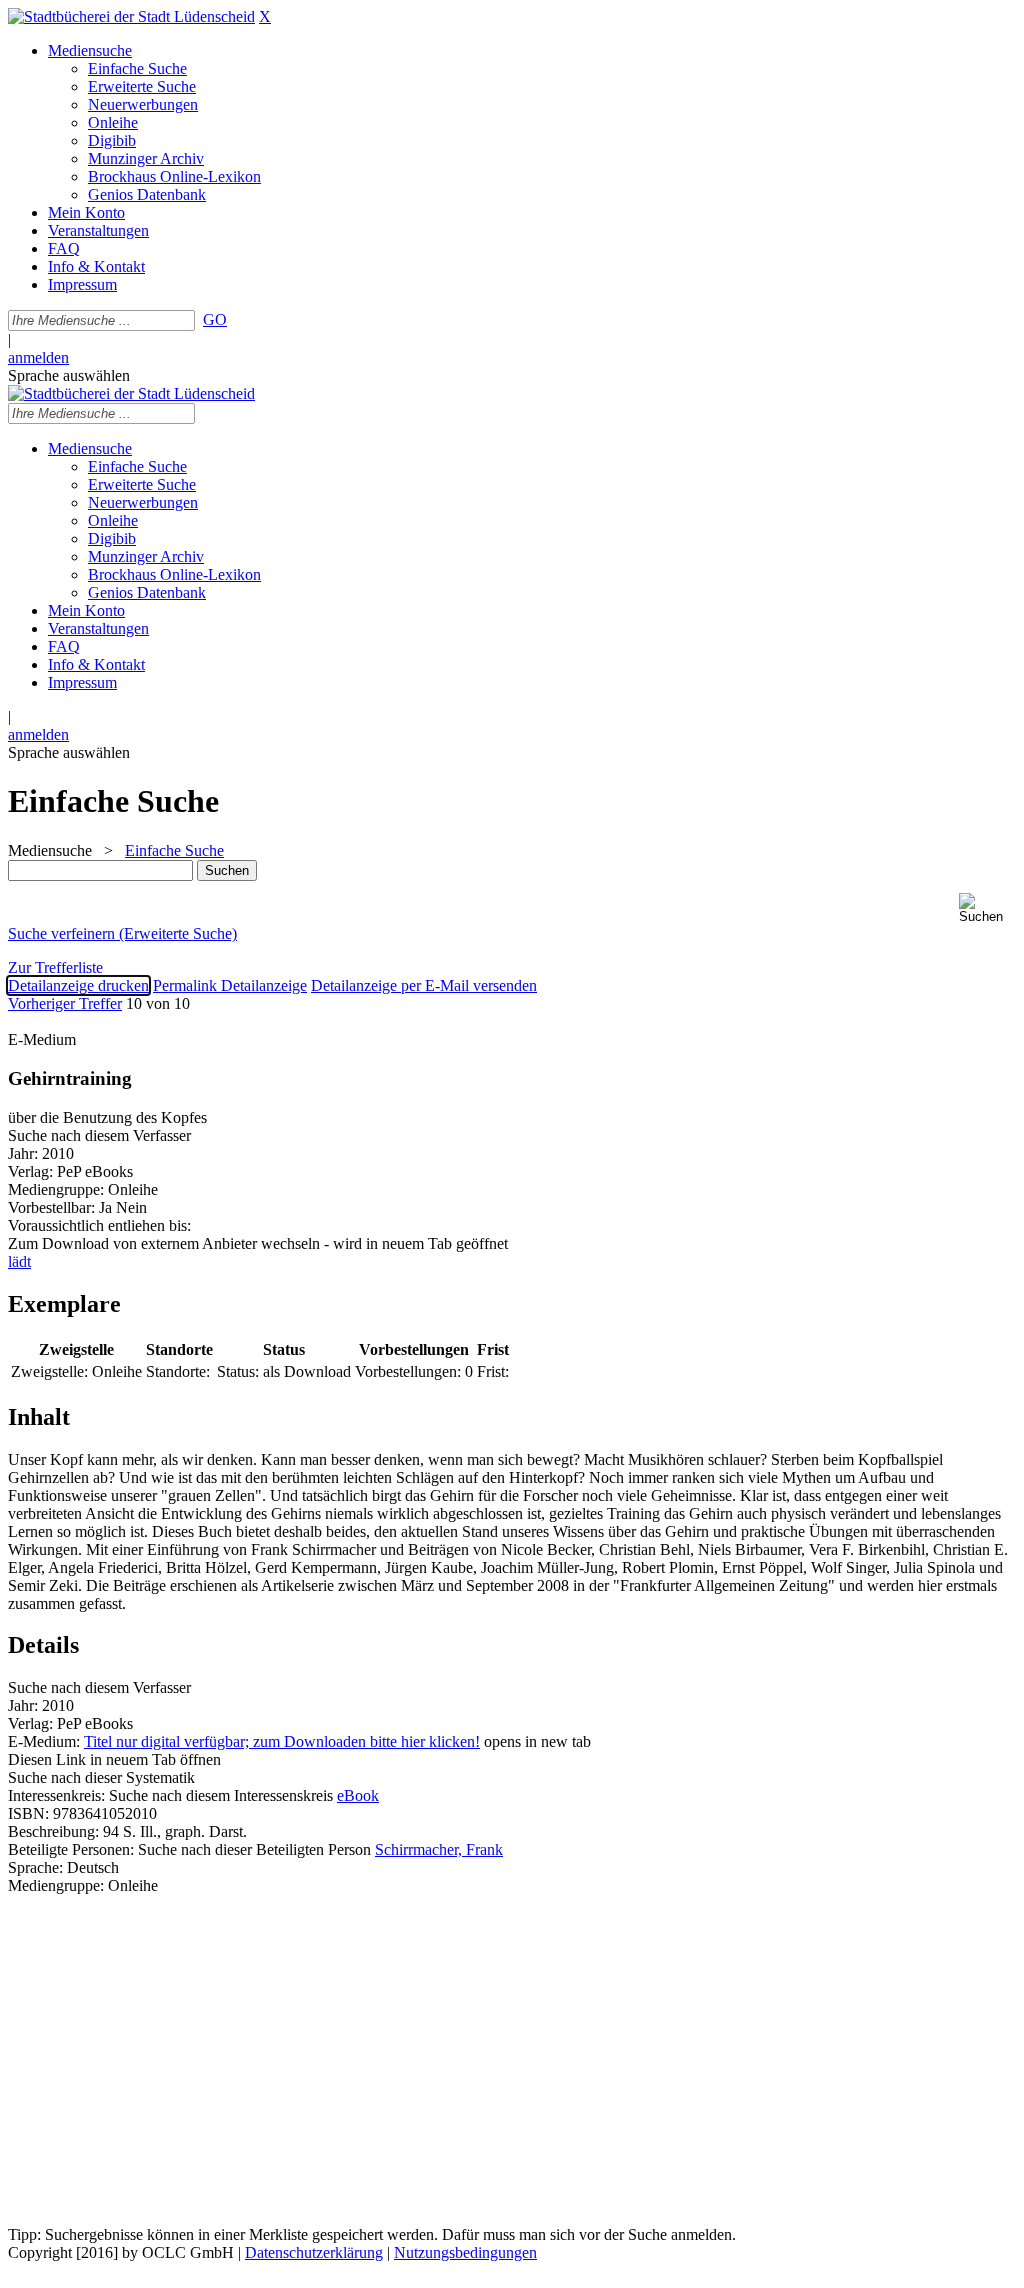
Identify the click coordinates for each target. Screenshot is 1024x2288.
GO (215, 319)
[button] (987, 908)
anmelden (38, 357)
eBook (358, 1795)
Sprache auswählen (69, 375)
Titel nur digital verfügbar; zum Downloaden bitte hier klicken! (282, 1741)
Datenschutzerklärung (314, 2252)
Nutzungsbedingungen (465, 2252)
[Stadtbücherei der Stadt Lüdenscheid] (131, 16)
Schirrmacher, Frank (439, 1849)
